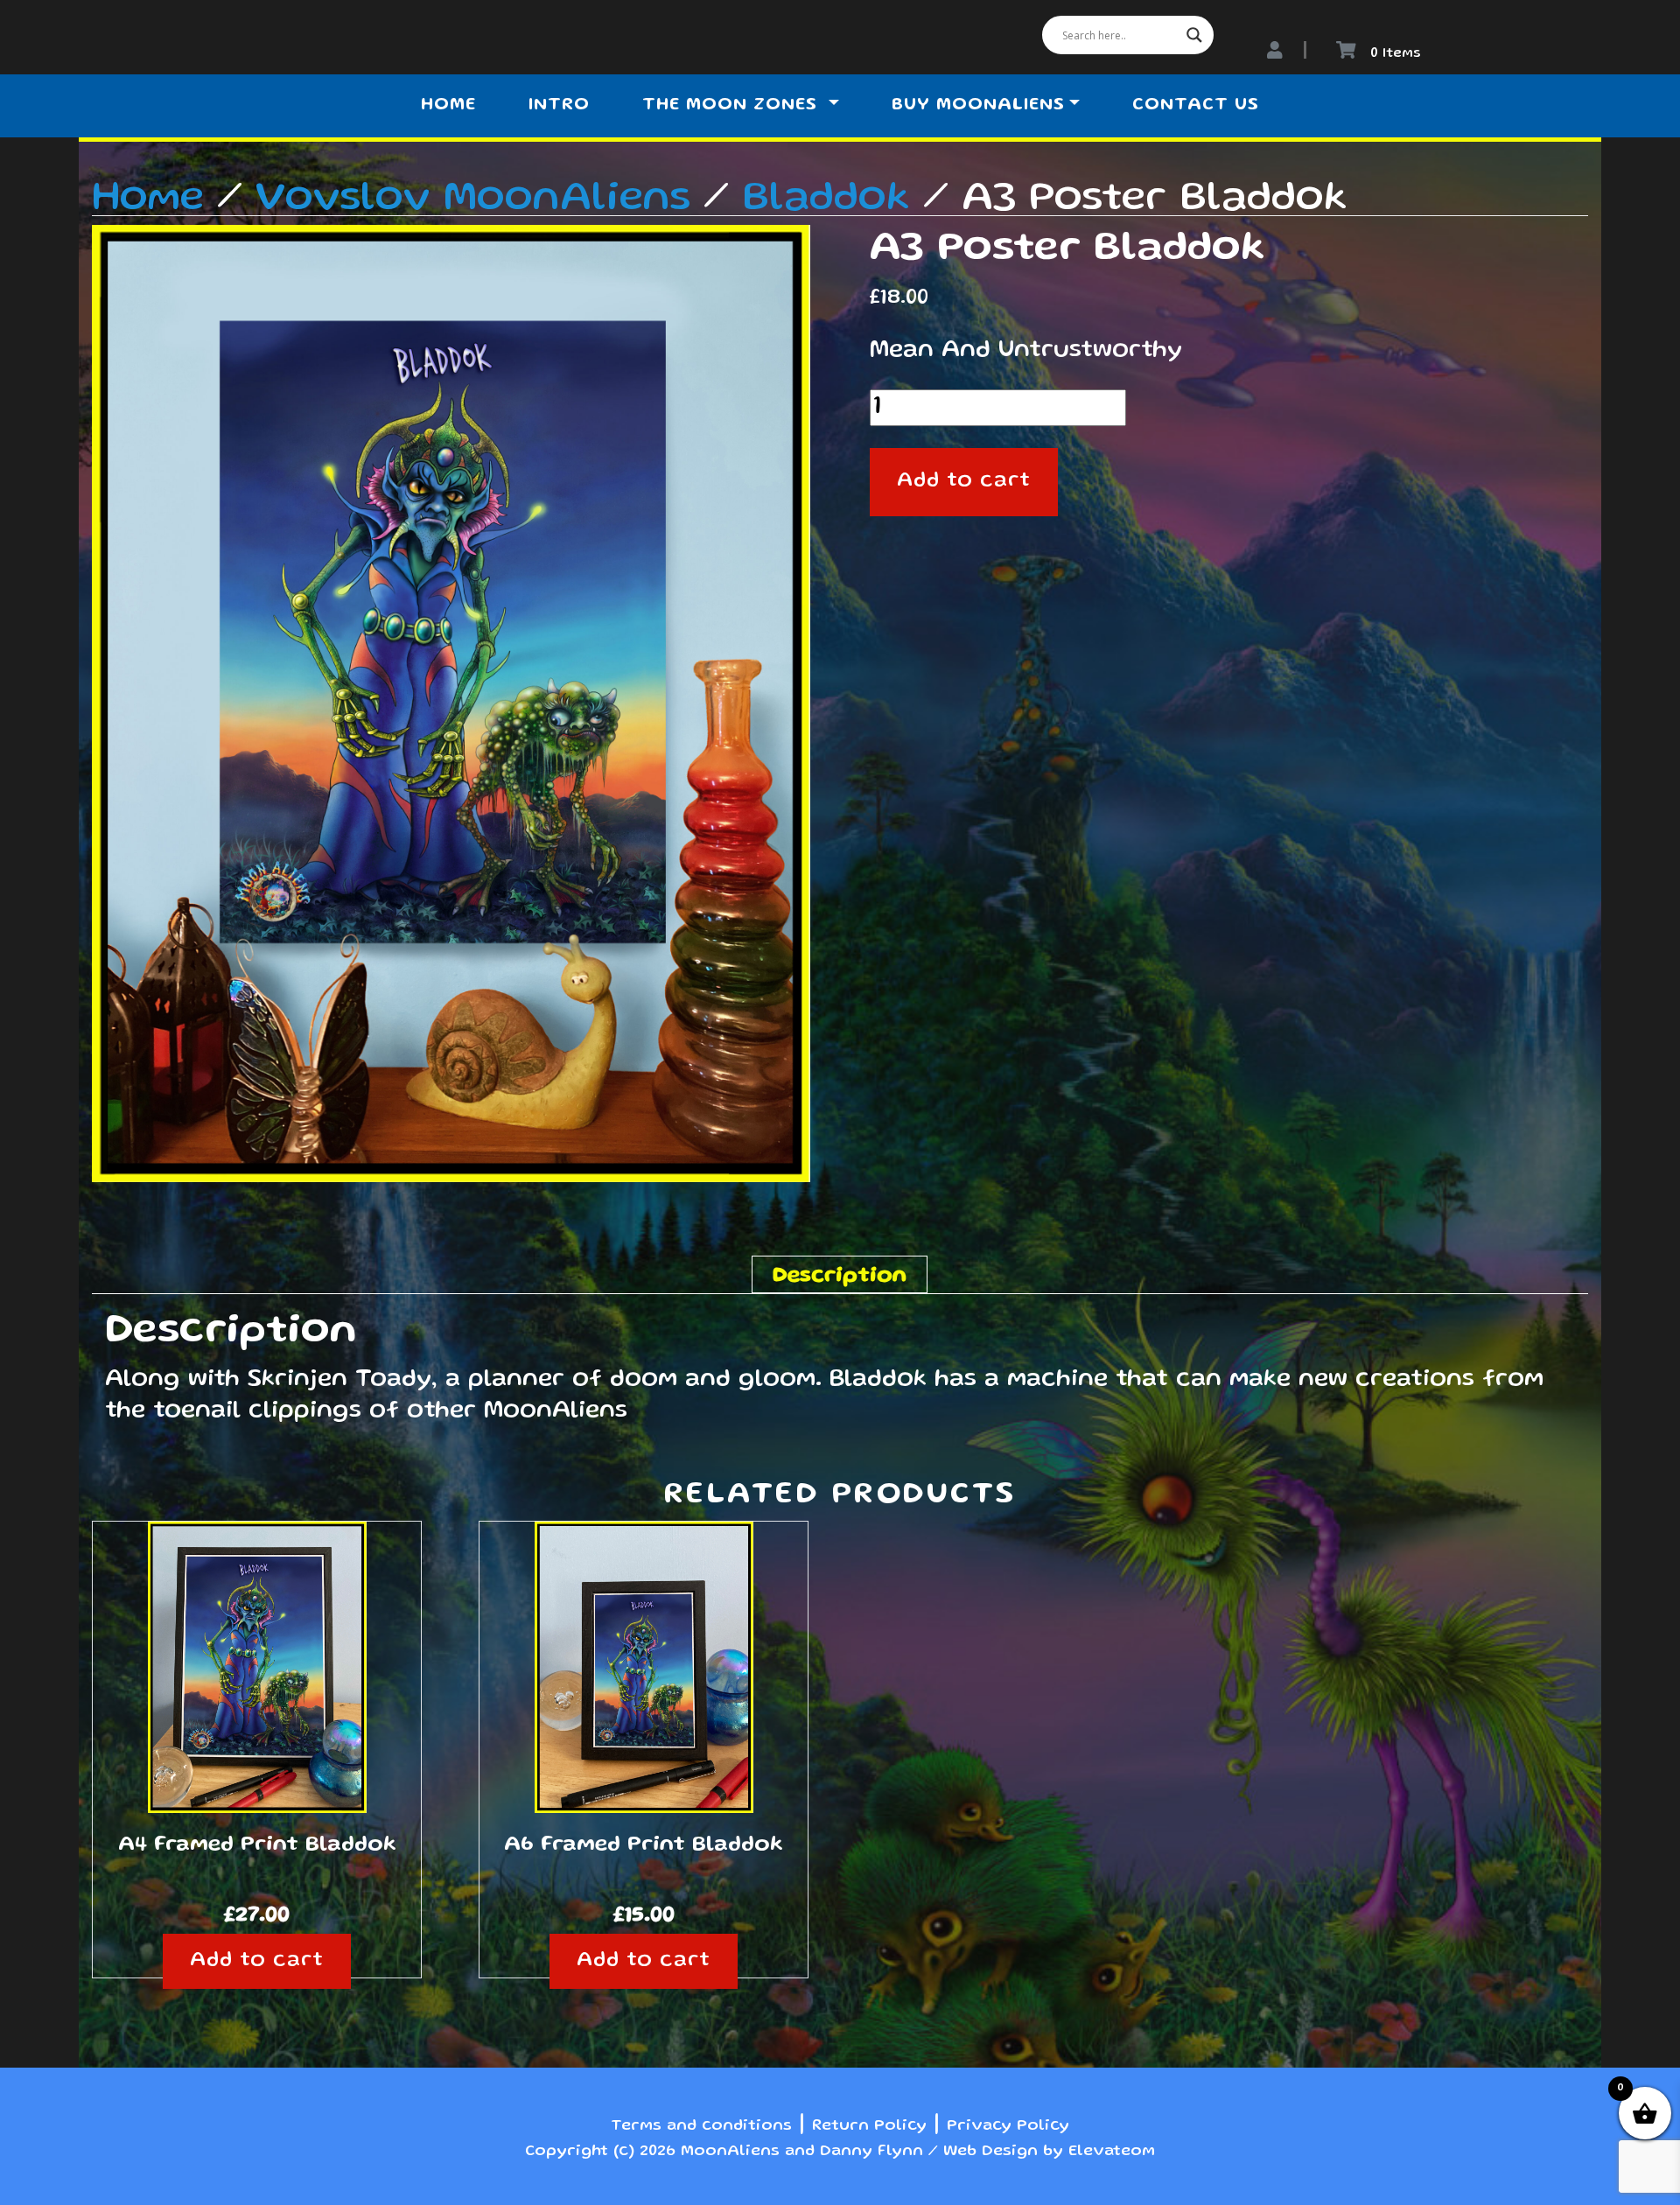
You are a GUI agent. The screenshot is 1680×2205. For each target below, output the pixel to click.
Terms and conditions (701, 2126)
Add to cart (964, 482)
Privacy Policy (1008, 2126)
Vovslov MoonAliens (473, 199)
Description (840, 1277)
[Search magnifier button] (1194, 35)
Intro (559, 106)
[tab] (840, 1274)
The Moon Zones (733, 106)
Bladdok (826, 199)
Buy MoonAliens (978, 106)
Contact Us (1196, 106)
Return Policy (869, 2126)
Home (448, 106)
